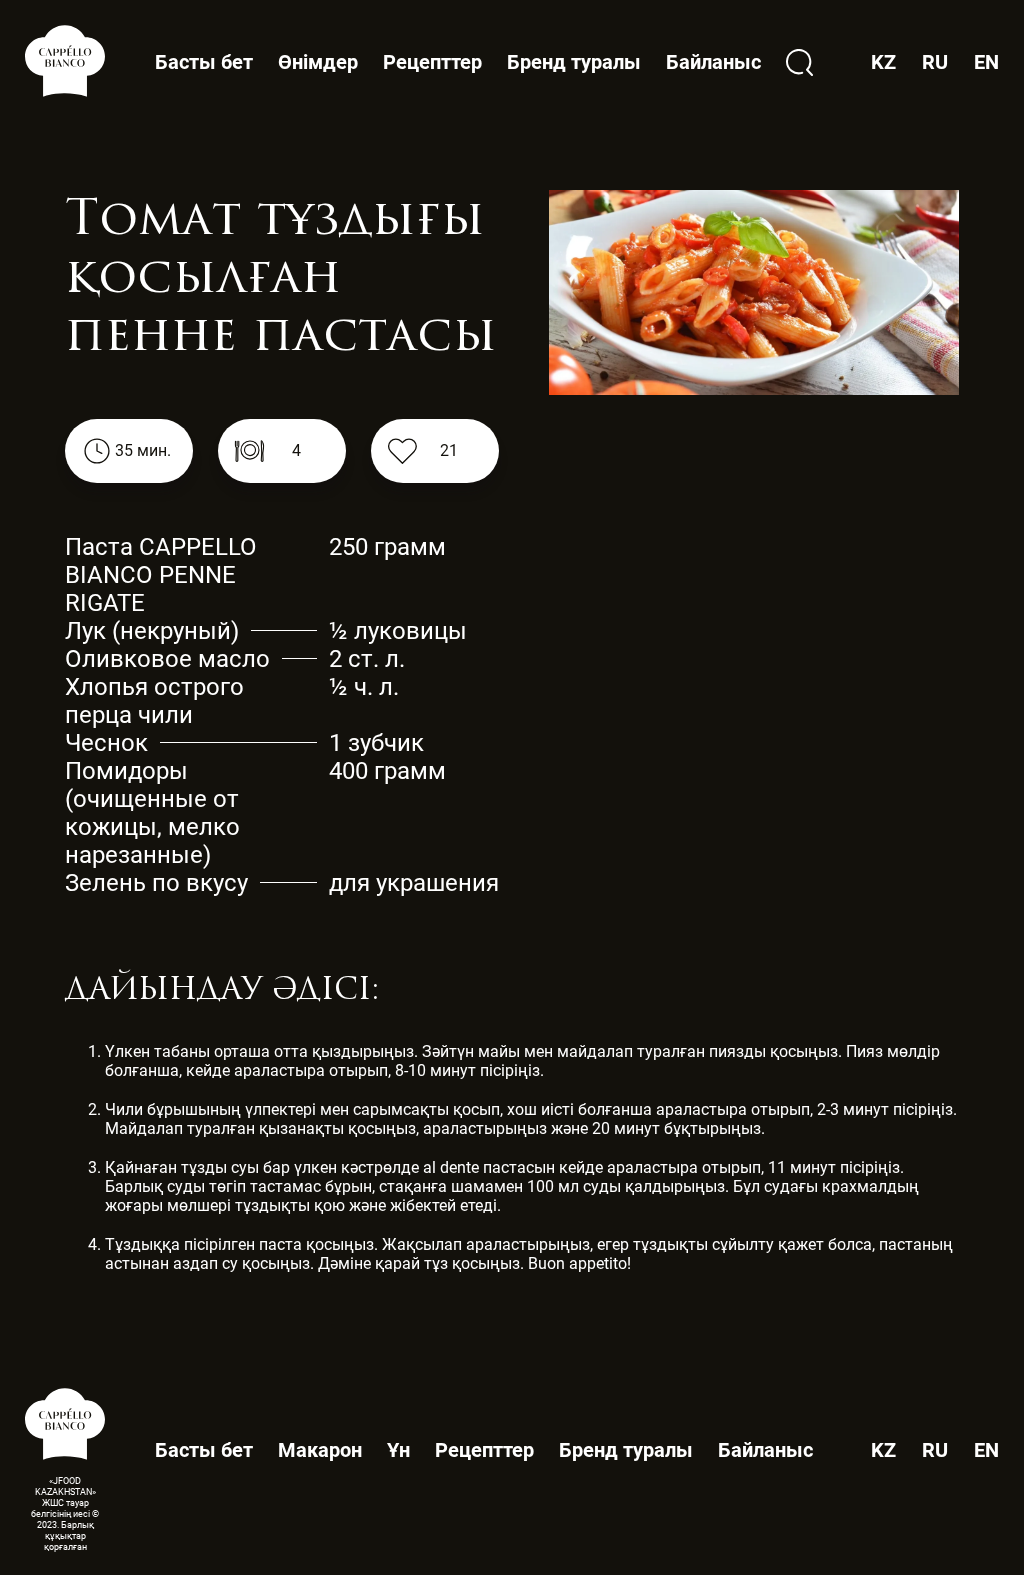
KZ (883, 1450)
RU (935, 1450)
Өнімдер (318, 62)
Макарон (320, 1450)
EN (986, 1450)
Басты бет (204, 62)
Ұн (398, 1450)
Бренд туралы (574, 62)
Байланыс (713, 62)
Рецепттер (432, 62)
